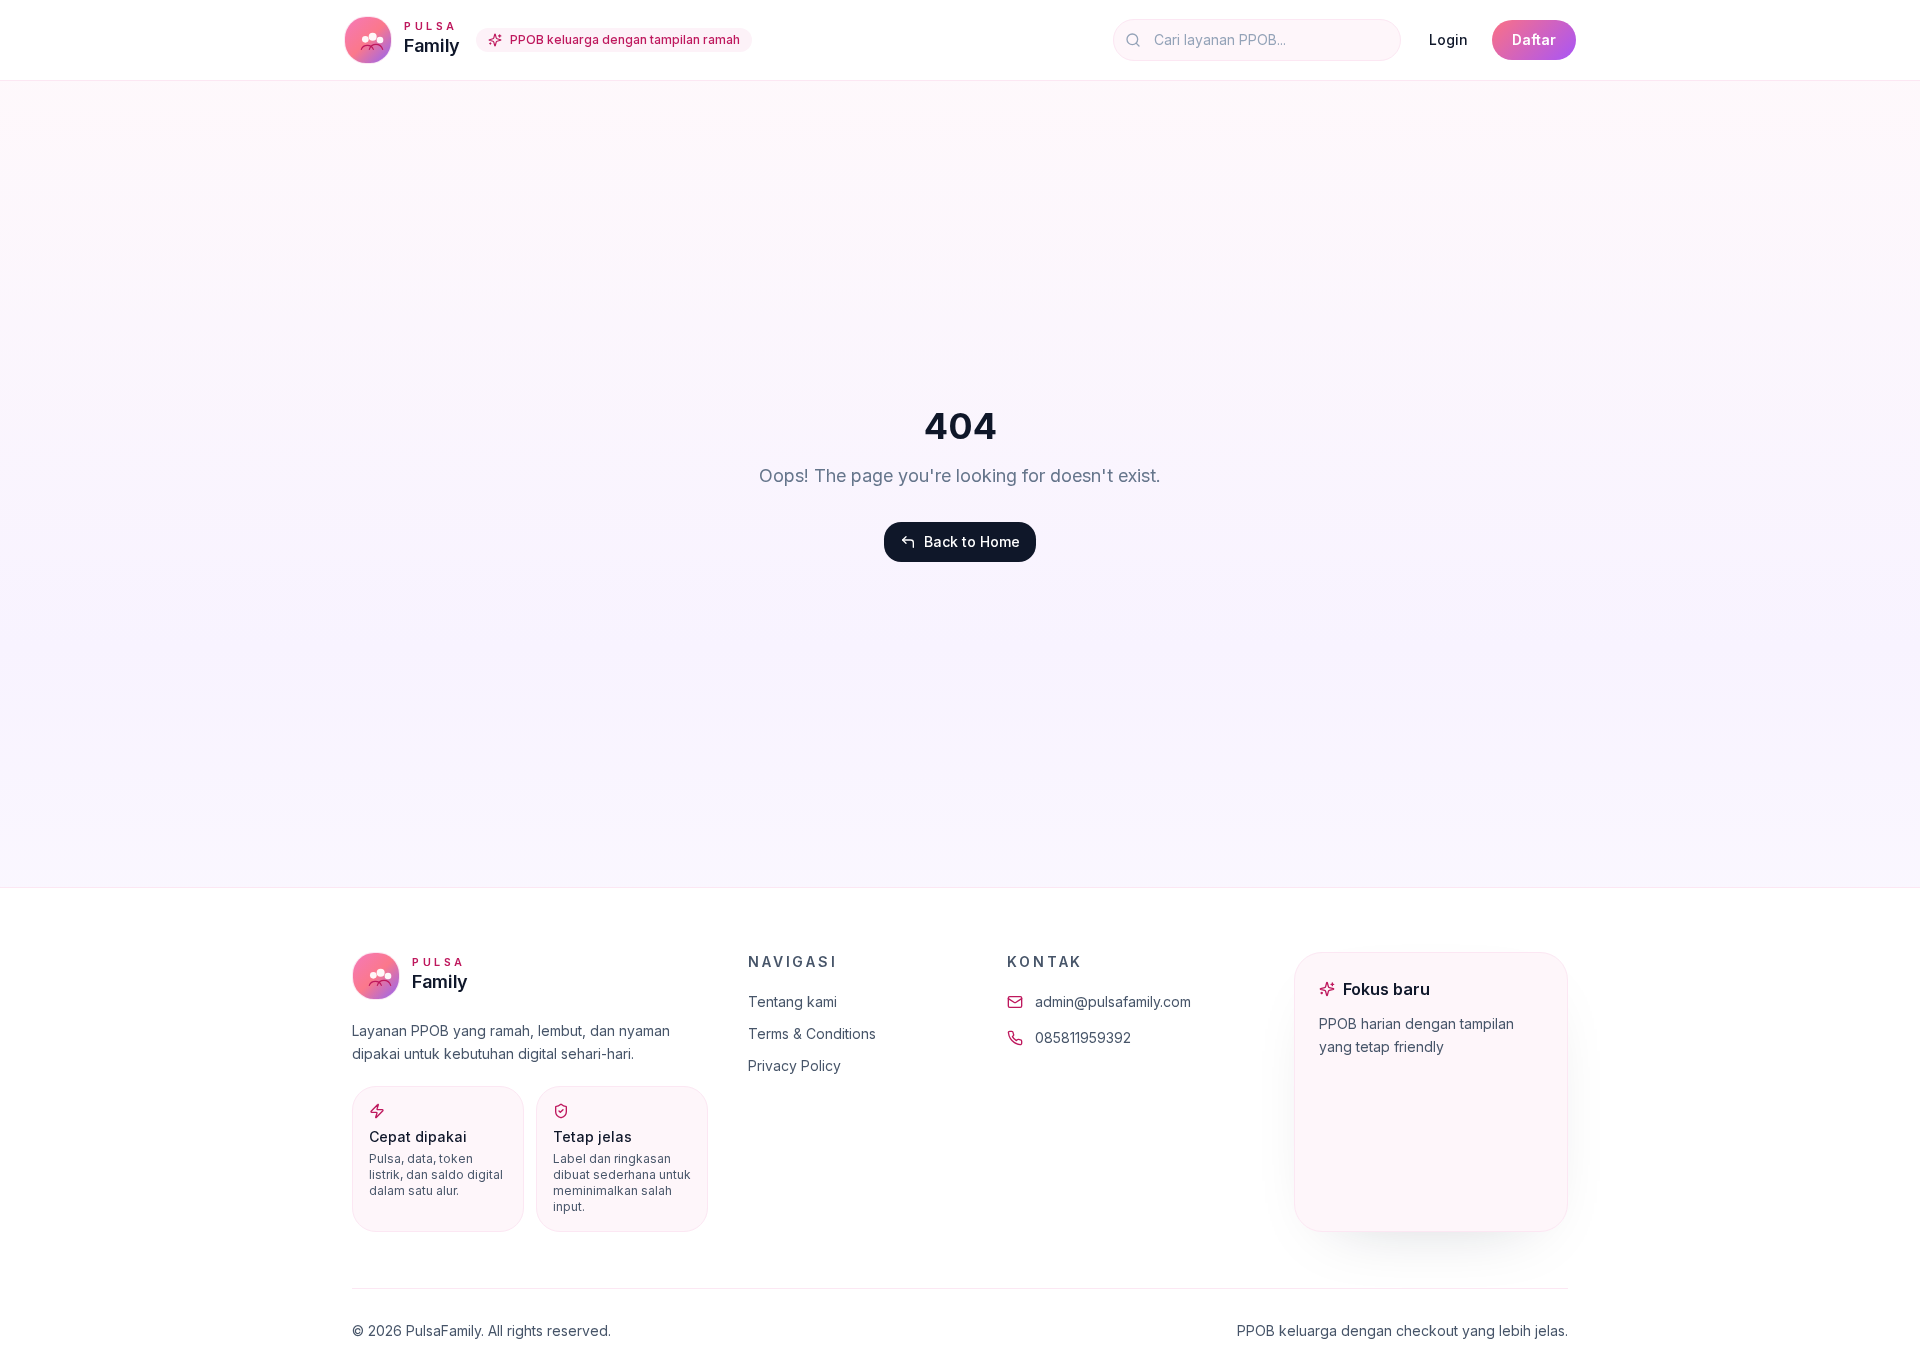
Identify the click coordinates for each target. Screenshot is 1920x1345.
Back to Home (972, 541)
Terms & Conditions (812, 1033)
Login (1448, 39)
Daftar (1534, 39)
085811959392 (1083, 1037)
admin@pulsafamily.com (1113, 1001)
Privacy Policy (794, 1065)
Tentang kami (792, 1001)
